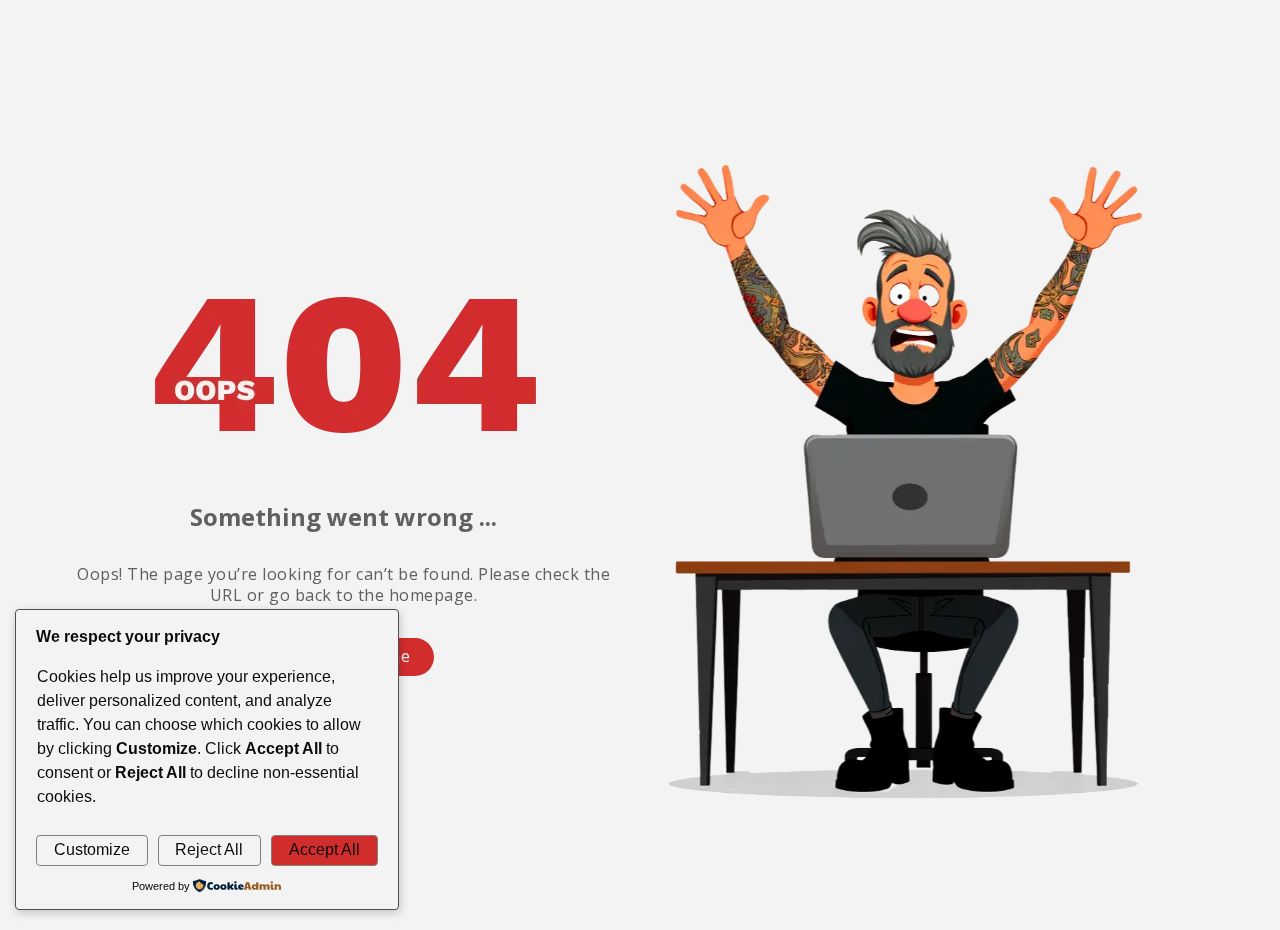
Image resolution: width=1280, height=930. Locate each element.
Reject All (209, 849)
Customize (92, 849)
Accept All (324, 849)
